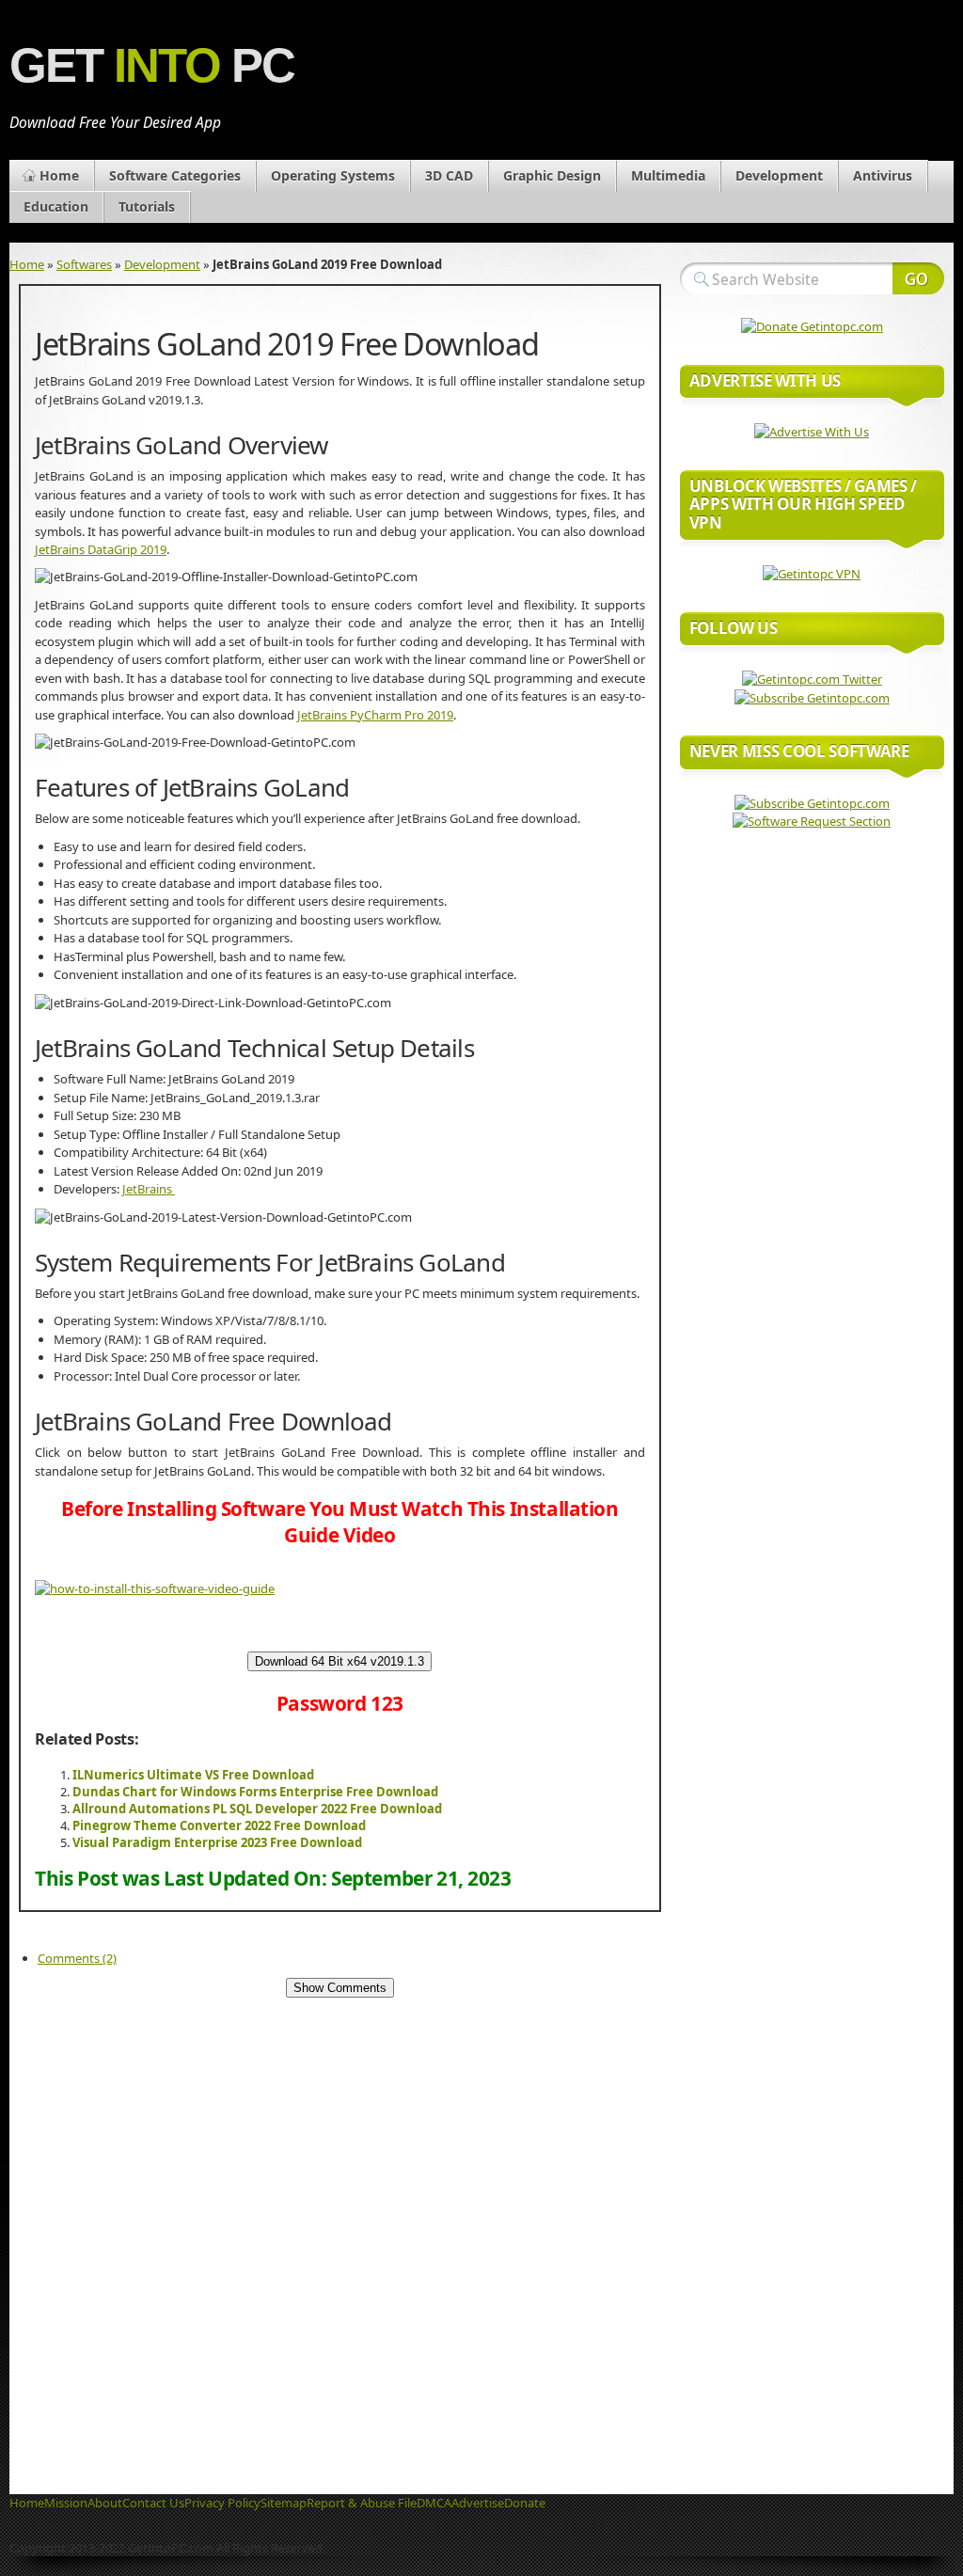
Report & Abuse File (362, 2503)
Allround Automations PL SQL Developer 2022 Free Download (257, 1809)
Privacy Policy (222, 2503)
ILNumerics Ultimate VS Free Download (193, 1775)
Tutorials (147, 206)
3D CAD (449, 175)
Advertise (478, 2503)
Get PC (152, 65)
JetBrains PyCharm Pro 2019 (375, 715)
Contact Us (153, 2503)
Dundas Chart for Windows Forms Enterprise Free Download (255, 1792)
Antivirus (883, 175)
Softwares (84, 264)
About (105, 2503)
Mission (66, 2503)
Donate (525, 2503)
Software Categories (175, 175)
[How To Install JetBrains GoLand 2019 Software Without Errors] (155, 1588)
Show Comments (340, 1988)
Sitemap (284, 2503)
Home (59, 175)
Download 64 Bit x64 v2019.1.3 (339, 1661)
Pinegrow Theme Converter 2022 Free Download (219, 1825)
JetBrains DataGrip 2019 (101, 549)
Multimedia (668, 175)
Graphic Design (552, 175)
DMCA (434, 2503)
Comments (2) (77, 1958)
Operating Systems (333, 175)
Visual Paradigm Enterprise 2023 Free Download (217, 1842)
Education (56, 206)
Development (779, 175)
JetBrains (149, 1189)
